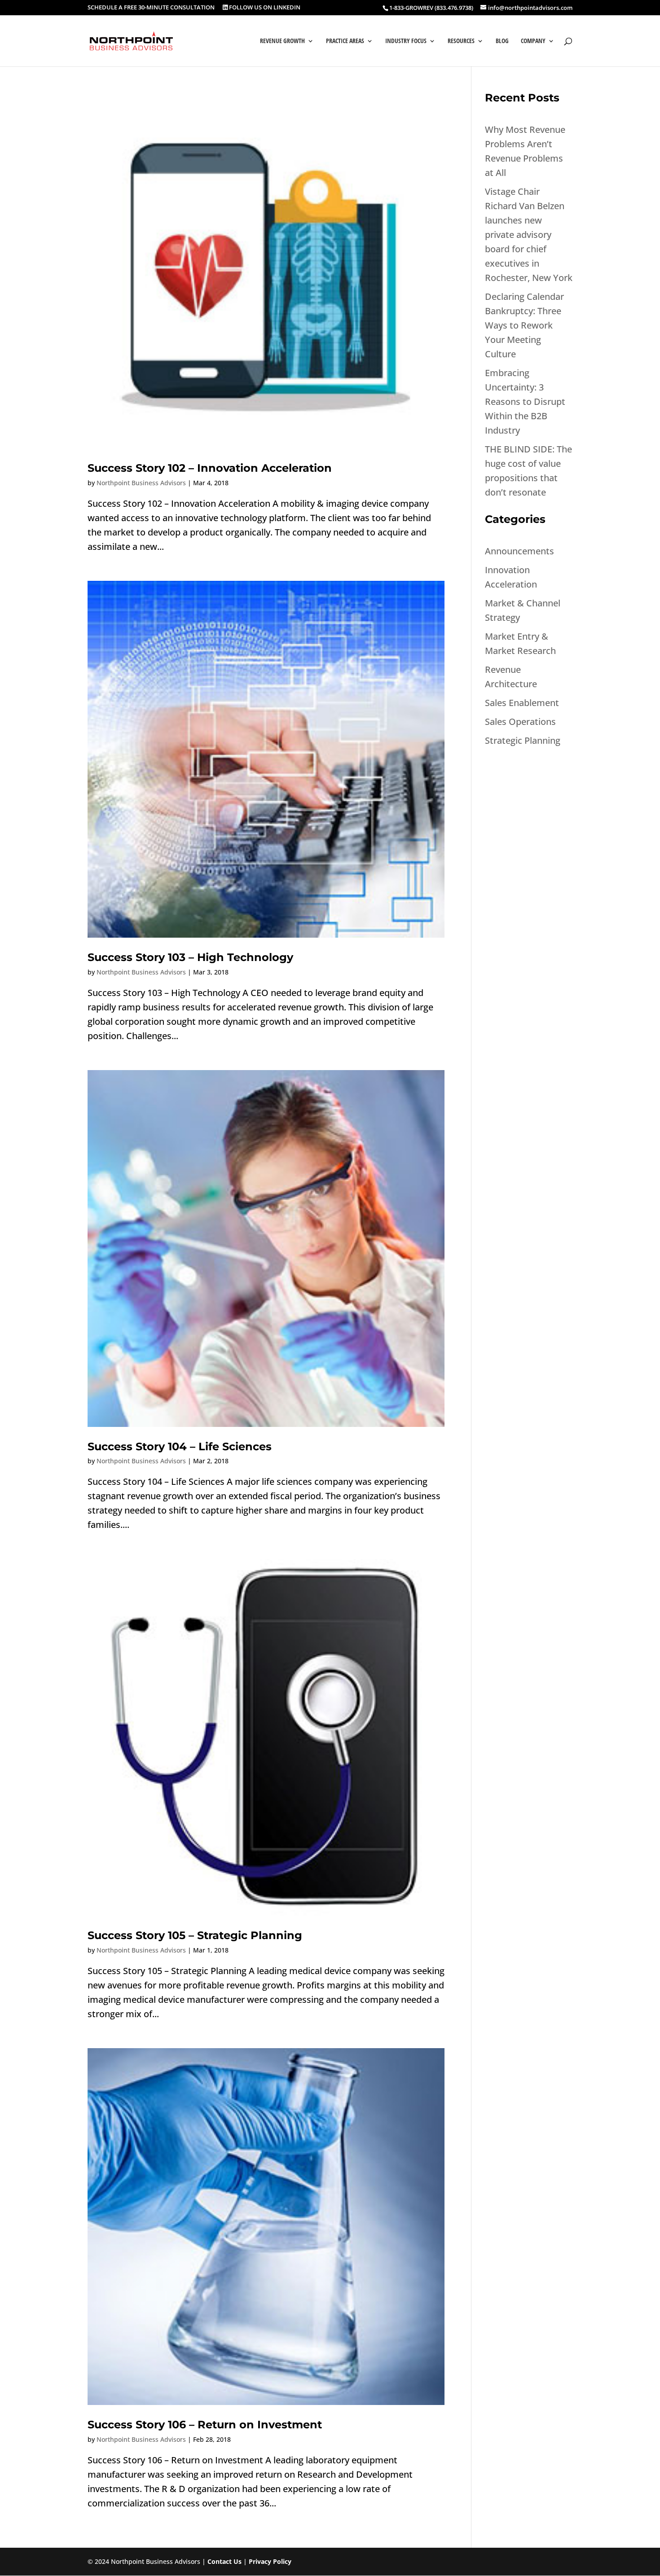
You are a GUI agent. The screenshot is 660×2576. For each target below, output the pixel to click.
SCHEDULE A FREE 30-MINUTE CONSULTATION (151, 8)
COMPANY (533, 41)
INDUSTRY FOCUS (406, 41)
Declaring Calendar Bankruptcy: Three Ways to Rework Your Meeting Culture (524, 325)
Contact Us (224, 2561)
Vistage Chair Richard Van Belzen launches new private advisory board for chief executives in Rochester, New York (529, 235)
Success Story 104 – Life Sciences (180, 1446)
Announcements (519, 551)
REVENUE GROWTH (282, 41)
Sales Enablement (522, 703)
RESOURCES (461, 41)
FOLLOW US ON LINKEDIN (264, 8)
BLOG (502, 41)
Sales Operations (520, 722)
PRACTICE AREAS (345, 41)
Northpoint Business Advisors (141, 483)
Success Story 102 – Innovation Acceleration (210, 468)
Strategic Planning (523, 740)
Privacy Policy (270, 2561)
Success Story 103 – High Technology (190, 957)
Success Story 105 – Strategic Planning (195, 1935)
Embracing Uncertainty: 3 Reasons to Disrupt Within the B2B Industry (525, 402)
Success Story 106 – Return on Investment (205, 2425)
